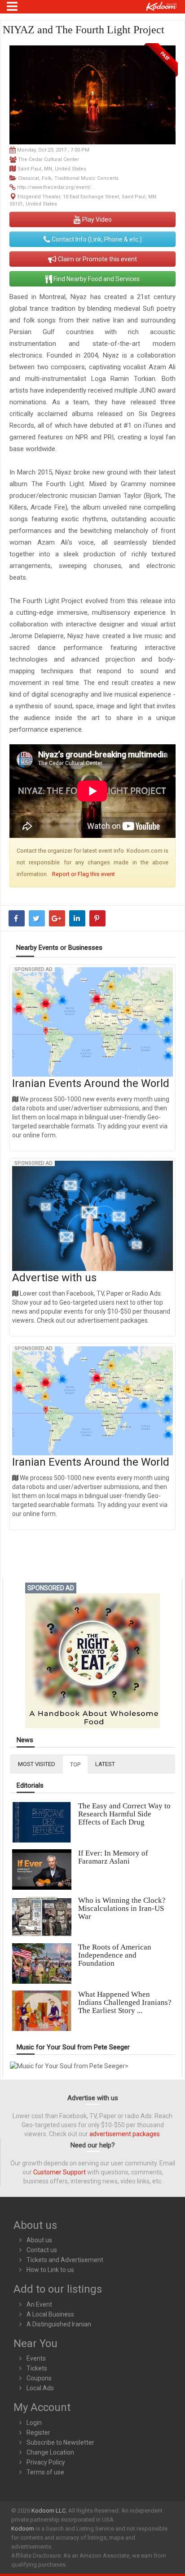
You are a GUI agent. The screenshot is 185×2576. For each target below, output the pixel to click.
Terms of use (45, 2472)
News (25, 1740)
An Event (39, 2304)
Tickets (37, 2368)
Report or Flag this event (84, 874)
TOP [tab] (75, 1764)
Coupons (39, 2378)
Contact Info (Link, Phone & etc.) (96, 239)
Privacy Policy (46, 2462)
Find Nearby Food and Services (96, 279)
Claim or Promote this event (97, 259)
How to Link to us (50, 2270)
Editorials (30, 1786)
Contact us (42, 2250)
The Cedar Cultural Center (48, 159)
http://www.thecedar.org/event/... (56, 187)
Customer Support (59, 2172)
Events (36, 2358)
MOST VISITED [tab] (37, 1764)
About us (39, 2240)
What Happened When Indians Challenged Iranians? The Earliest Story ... (125, 2002)
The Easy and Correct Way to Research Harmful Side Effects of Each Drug (124, 1814)
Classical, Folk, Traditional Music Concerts (68, 178)
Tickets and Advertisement (65, 2260)
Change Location (50, 2452)
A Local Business (50, 2314)
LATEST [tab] (105, 1764)
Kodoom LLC (48, 2511)
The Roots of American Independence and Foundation (115, 1955)
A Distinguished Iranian (59, 2324)
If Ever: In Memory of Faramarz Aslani (113, 1857)
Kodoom (23, 2529)
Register (38, 2433)
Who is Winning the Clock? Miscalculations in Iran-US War (122, 1908)
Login (34, 2423)
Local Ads (40, 2388)
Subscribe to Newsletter (60, 2442)
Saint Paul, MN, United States (52, 169)
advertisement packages (125, 2134)
